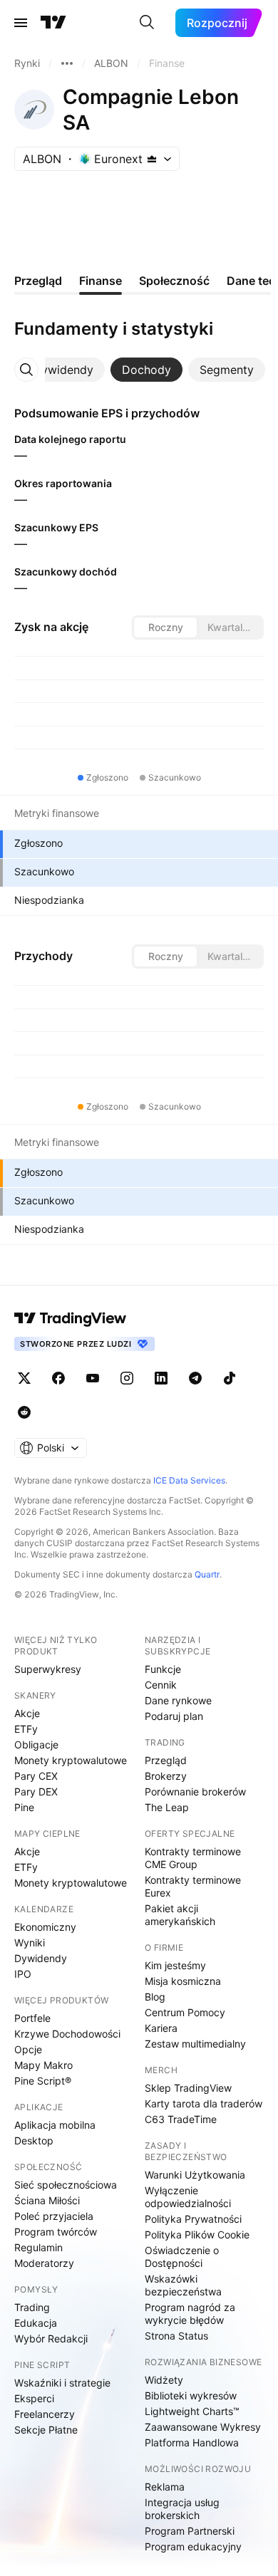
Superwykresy (48, 1669)
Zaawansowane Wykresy (203, 2427)
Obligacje (36, 1745)
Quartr (207, 1574)
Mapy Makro (43, 2065)
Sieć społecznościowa (66, 2185)
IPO (23, 1974)
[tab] (63, 370)
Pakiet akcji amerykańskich (180, 1915)
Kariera (161, 2028)
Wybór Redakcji (51, 2338)
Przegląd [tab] (38, 281)
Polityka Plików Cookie (197, 2235)
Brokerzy (166, 1776)
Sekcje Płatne (46, 2430)
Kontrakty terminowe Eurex (193, 1886)
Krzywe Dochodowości (67, 2034)
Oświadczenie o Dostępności (182, 2257)
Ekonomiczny (45, 1927)
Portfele (32, 2018)
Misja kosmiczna (183, 1981)
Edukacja (36, 2323)
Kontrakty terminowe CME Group (193, 1858)
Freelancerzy (45, 2414)
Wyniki (30, 1943)
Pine (24, 1807)
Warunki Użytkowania (195, 2175)
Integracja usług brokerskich (182, 2509)
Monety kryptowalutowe (71, 1760)
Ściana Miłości (47, 2200)
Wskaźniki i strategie (62, 2383)
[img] (152, 159)
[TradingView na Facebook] (58, 1378)
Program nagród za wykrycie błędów (190, 2314)
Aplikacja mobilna (55, 2125)
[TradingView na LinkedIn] (161, 1378)
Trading (32, 2307)
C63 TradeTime (181, 2119)
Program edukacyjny (193, 2546)
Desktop (34, 2140)
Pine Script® (43, 2081)
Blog (155, 1997)
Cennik (161, 1685)
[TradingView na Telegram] (195, 1378)
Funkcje (163, 1669)
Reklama (165, 2487)
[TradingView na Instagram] (127, 1378)
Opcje (28, 2049)
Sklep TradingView (188, 2088)
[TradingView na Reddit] (24, 1412)
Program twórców (56, 2232)
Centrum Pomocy (185, 2012)
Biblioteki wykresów (191, 2395)
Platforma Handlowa (192, 2442)
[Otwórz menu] (21, 23)
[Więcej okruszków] (67, 63)
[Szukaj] (147, 23)
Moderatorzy (44, 2263)
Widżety (164, 2380)
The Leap (167, 1807)
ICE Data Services (189, 1480)
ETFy (26, 1729)
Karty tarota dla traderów (204, 2103)
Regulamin (38, 2247)
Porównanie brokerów (195, 1792)
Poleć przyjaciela (54, 2216)
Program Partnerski (190, 2531)
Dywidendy (41, 1958)
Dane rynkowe (178, 1700)
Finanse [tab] (101, 281)
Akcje (27, 1713)
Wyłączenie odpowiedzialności (188, 2197)
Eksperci (34, 2398)
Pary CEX (36, 1776)
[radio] (165, 627)
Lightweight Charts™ (192, 2411)
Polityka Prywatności (193, 2219)
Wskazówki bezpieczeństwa (183, 2285)
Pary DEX (36, 1792)
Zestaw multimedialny (195, 2044)
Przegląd (166, 1760)
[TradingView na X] (24, 1378)
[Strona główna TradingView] (53, 23)
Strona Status (176, 2336)
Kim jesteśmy (175, 1965)
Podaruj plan (174, 1716)
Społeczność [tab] (174, 281)
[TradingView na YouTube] (93, 1378)
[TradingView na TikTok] (230, 1378)
